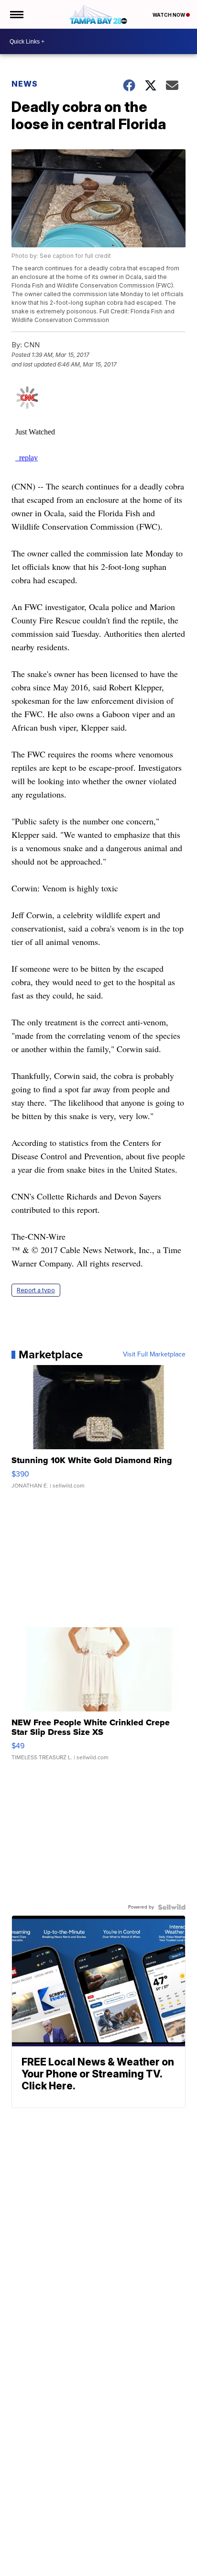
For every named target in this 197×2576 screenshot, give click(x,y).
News (25, 84)
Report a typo (36, 1290)
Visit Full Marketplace (154, 1355)
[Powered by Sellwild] (172, 1907)
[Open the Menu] (16, 14)
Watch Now (169, 15)
